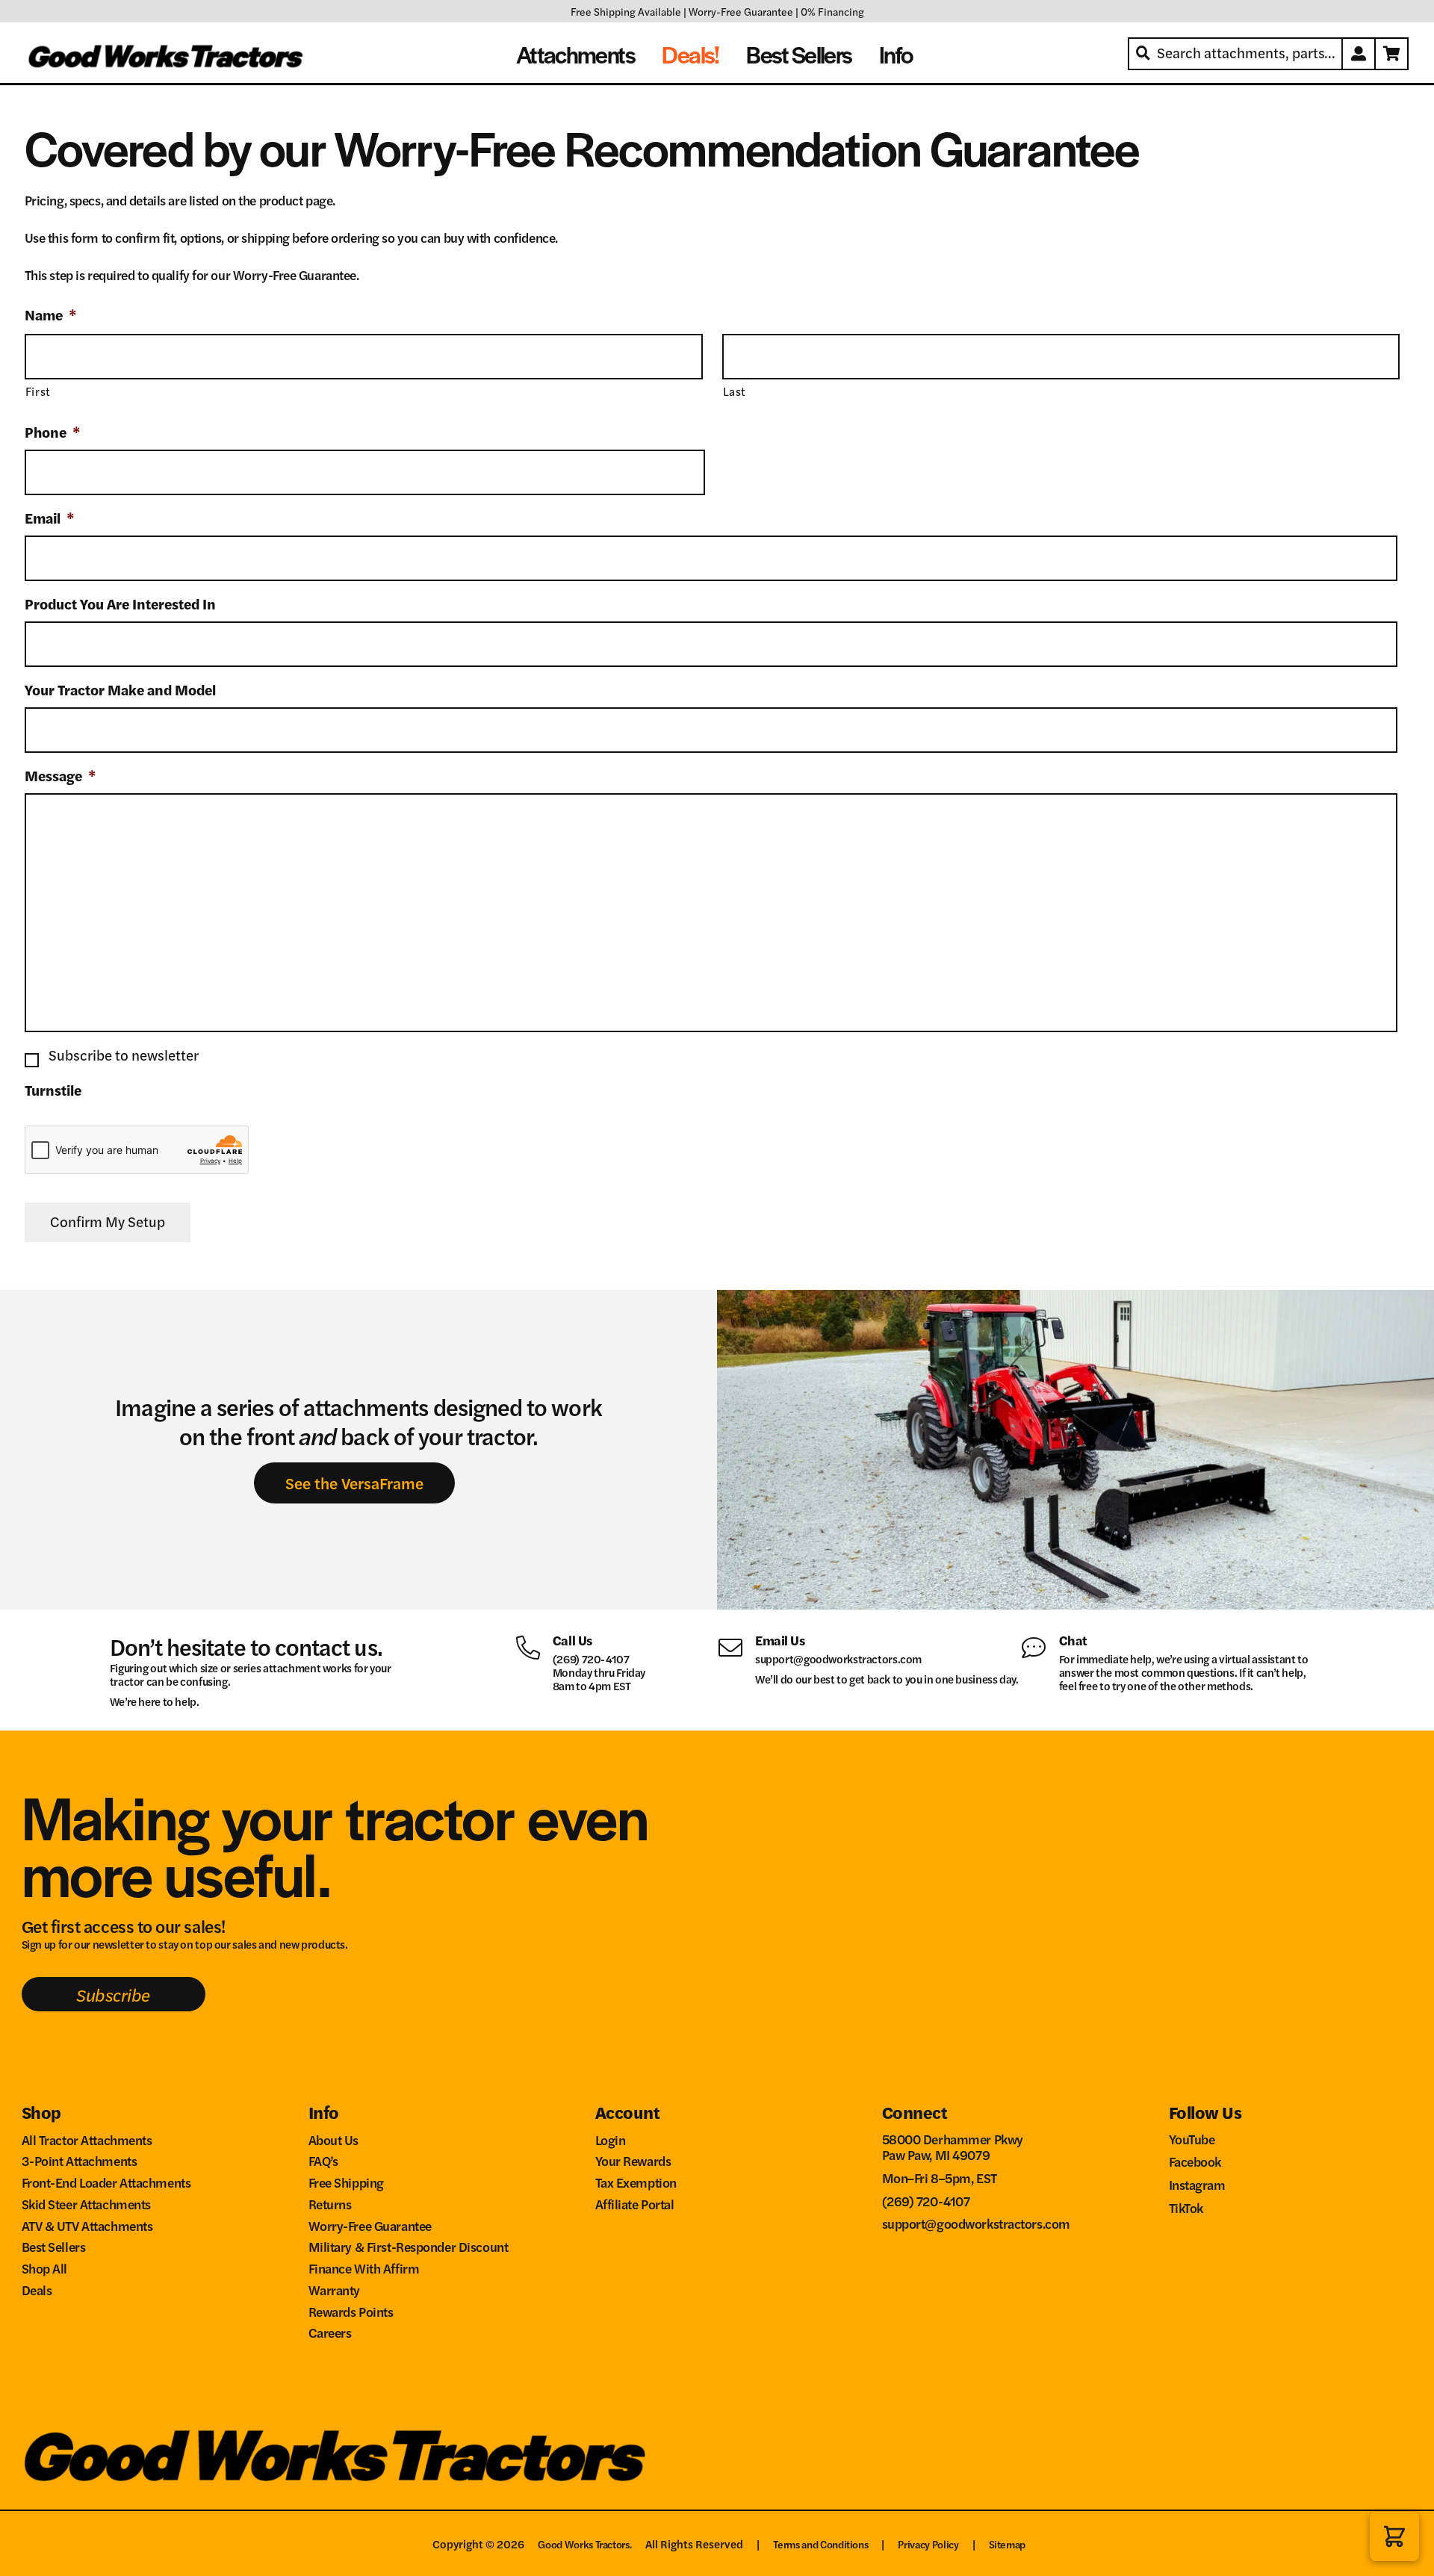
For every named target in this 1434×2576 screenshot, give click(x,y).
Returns (330, 2204)
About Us (334, 2139)
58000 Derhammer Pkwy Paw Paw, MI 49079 (953, 2147)
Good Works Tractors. (585, 2544)
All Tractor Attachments (87, 2139)
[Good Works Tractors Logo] (335, 2456)
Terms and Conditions (820, 2544)
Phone (53, 433)
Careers (330, 2332)
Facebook (1195, 2161)
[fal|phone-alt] (534, 1646)
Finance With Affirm (364, 2268)
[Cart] (1392, 54)
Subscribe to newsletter (124, 1055)
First (38, 391)
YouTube (1192, 2139)
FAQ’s (323, 2160)
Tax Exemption (636, 2182)
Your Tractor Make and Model (120, 690)
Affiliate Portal (635, 2204)
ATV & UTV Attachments (87, 2225)
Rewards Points (351, 2311)
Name (51, 316)
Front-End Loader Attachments (106, 2182)
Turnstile (53, 1091)
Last (735, 391)
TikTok (1186, 2207)
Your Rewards (633, 2160)
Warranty (335, 2290)
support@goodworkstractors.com (838, 1658)
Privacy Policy (928, 2544)
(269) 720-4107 (591, 1658)
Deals (37, 2290)
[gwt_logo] (167, 54)
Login (611, 2139)
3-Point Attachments (80, 2160)
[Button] (1359, 54)
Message (60, 776)
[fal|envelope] (736, 1646)
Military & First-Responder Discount (409, 2246)
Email (50, 519)
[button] (1394, 2536)
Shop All (45, 2268)
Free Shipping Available (626, 11)
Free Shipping (346, 2182)
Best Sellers (54, 2246)
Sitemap (1008, 2544)
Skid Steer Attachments (86, 2204)
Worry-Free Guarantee (741, 11)
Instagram (1197, 2184)
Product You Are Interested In (120, 605)
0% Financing (832, 11)
